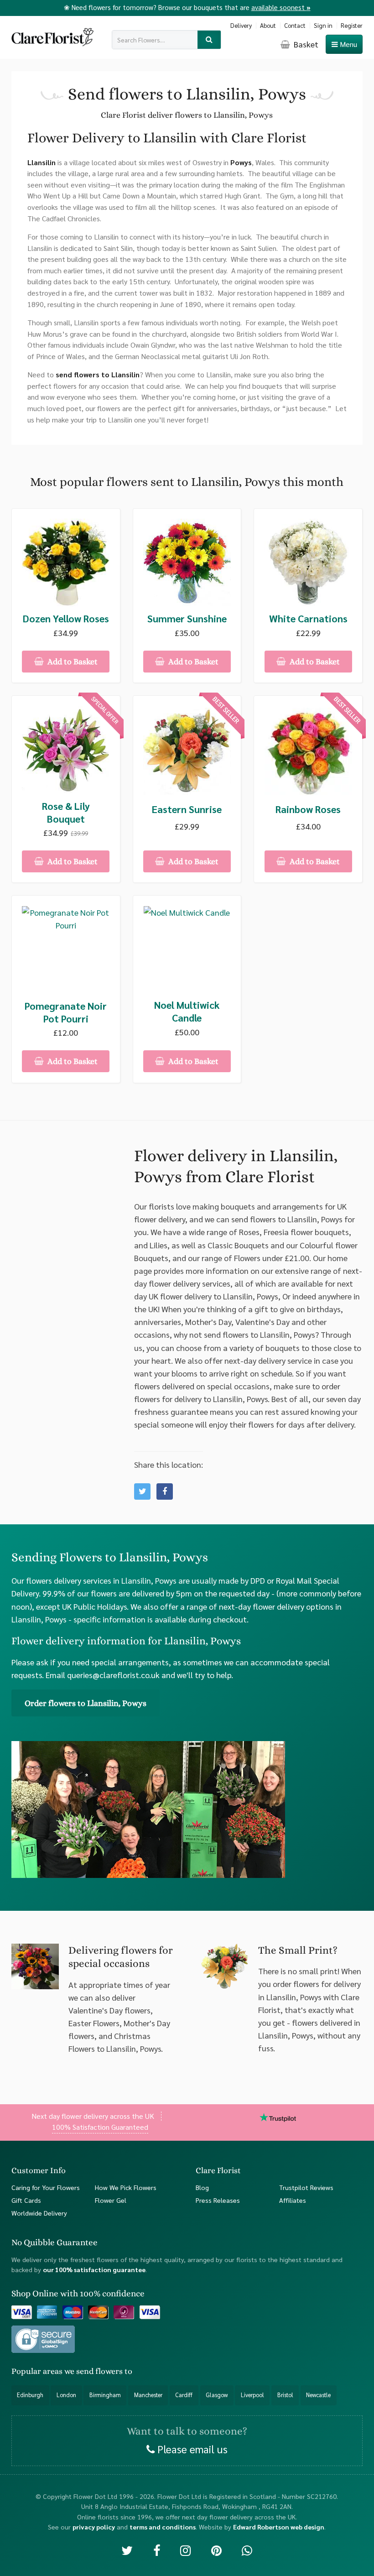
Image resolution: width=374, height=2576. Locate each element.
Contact (295, 25)
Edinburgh (30, 2395)
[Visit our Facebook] (157, 2550)
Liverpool (252, 2395)
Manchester (148, 2395)
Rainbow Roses (308, 809)
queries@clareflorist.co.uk (113, 1675)
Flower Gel (111, 2200)
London (66, 2395)
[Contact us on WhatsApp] (247, 2550)
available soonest (281, 7)
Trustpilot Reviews (306, 2187)
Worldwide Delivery (39, 2213)
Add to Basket (72, 662)
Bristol (285, 2395)
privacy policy (94, 2527)
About (268, 25)
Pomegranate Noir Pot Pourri (66, 1012)
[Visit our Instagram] (185, 2550)
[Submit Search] (209, 40)
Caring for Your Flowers (46, 2187)
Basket (305, 44)
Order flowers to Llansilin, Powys (86, 1703)
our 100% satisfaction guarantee (94, 2269)
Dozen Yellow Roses (66, 618)
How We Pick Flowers (126, 2187)
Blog (202, 2187)
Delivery (241, 25)
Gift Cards (26, 2200)
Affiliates (293, 2200)
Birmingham (105, 2395)
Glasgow (217, 2395)
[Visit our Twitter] (127, 2550)
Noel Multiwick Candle (187, 1011)
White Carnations (308, 618)
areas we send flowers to (88, 2371)
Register (352, 25)
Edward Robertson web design (279, 2527)
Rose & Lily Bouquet (66, 812)
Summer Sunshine (187, 618)
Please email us (191, 2449)
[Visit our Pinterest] (216, 2550)
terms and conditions (163, 2527)
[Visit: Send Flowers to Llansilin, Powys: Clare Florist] (165, 1491)
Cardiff (184, 2395)
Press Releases (218, 2200)
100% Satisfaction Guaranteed (100, 2127)
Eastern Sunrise (187, 809)
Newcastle (318, 2395)
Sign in (323, 25)
